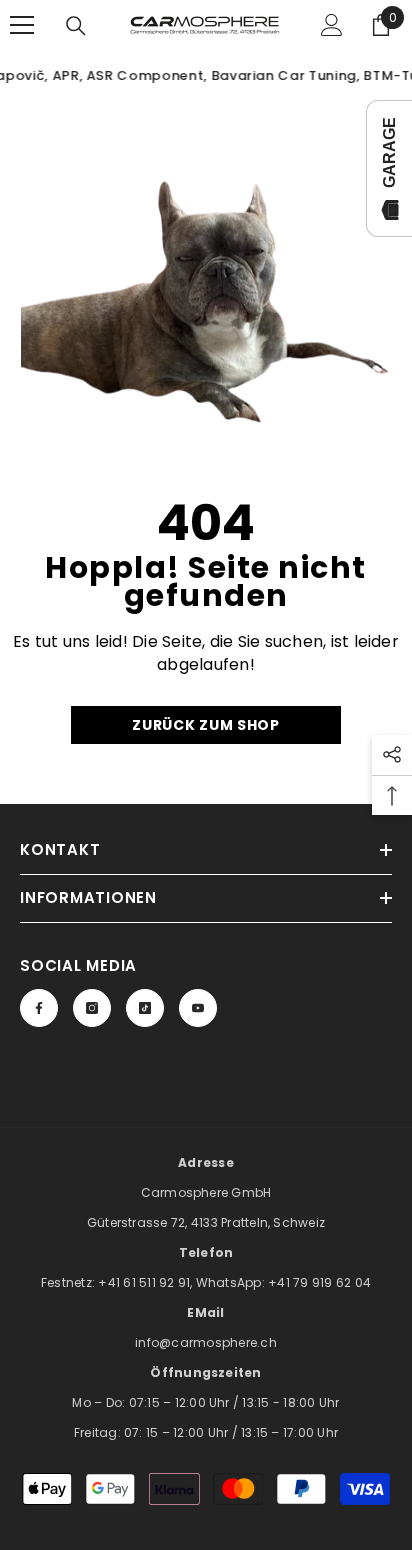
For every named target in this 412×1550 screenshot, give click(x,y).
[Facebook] (39, 1008)
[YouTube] (198, 1008)
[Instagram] (92, 1008)
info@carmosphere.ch (206, 1342)
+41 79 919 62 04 (319, 1282)
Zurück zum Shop (206, 725)
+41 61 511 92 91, (146, 1282)
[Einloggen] (332, 25)
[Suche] (76, 26)
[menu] (22, 25)
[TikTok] (145, 1008)
